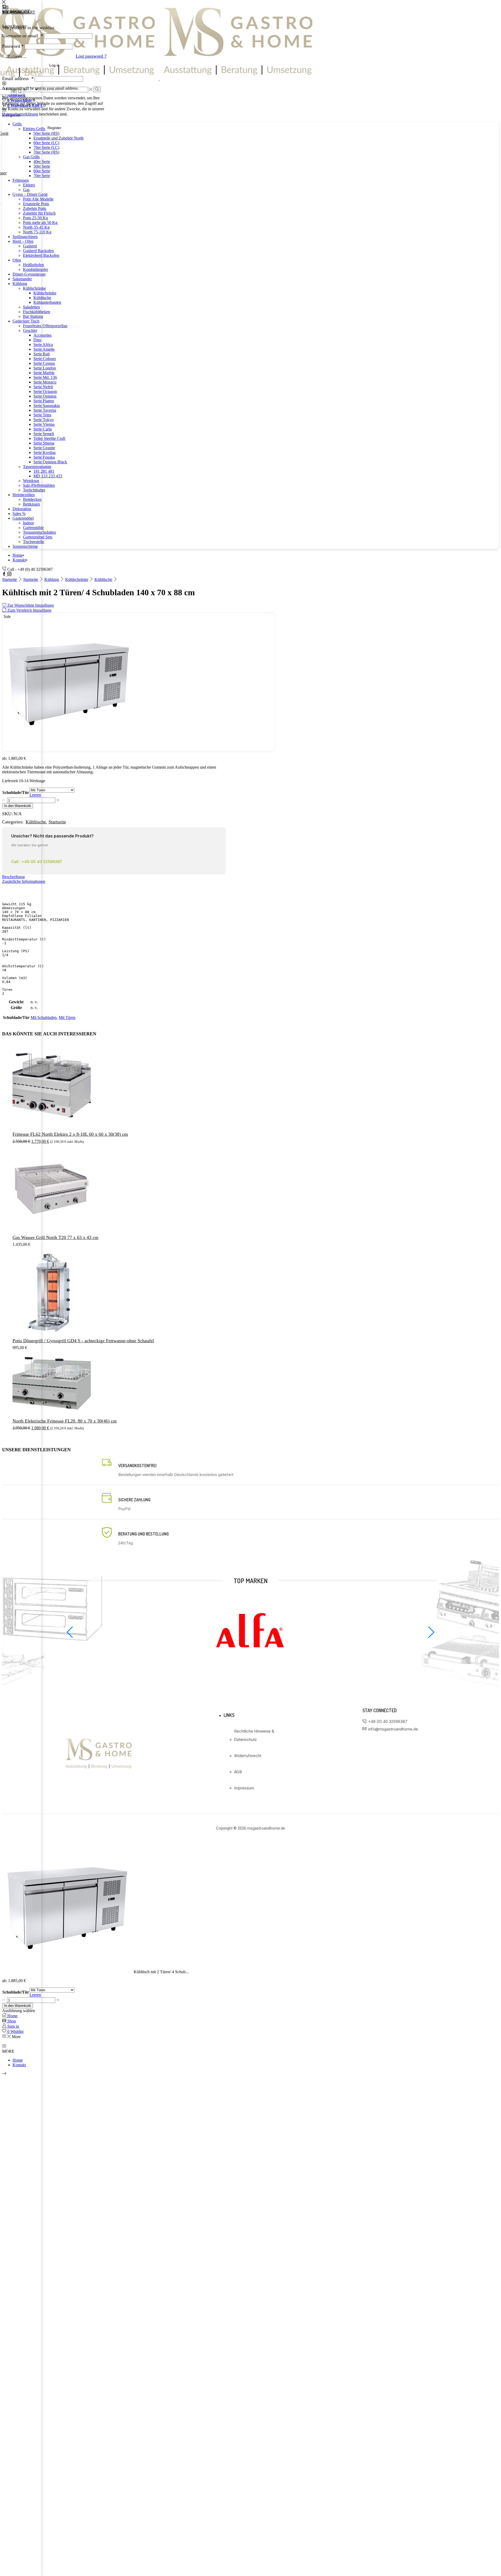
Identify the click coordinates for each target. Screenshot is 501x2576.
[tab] (250, 877)
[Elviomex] (250, 1669)
